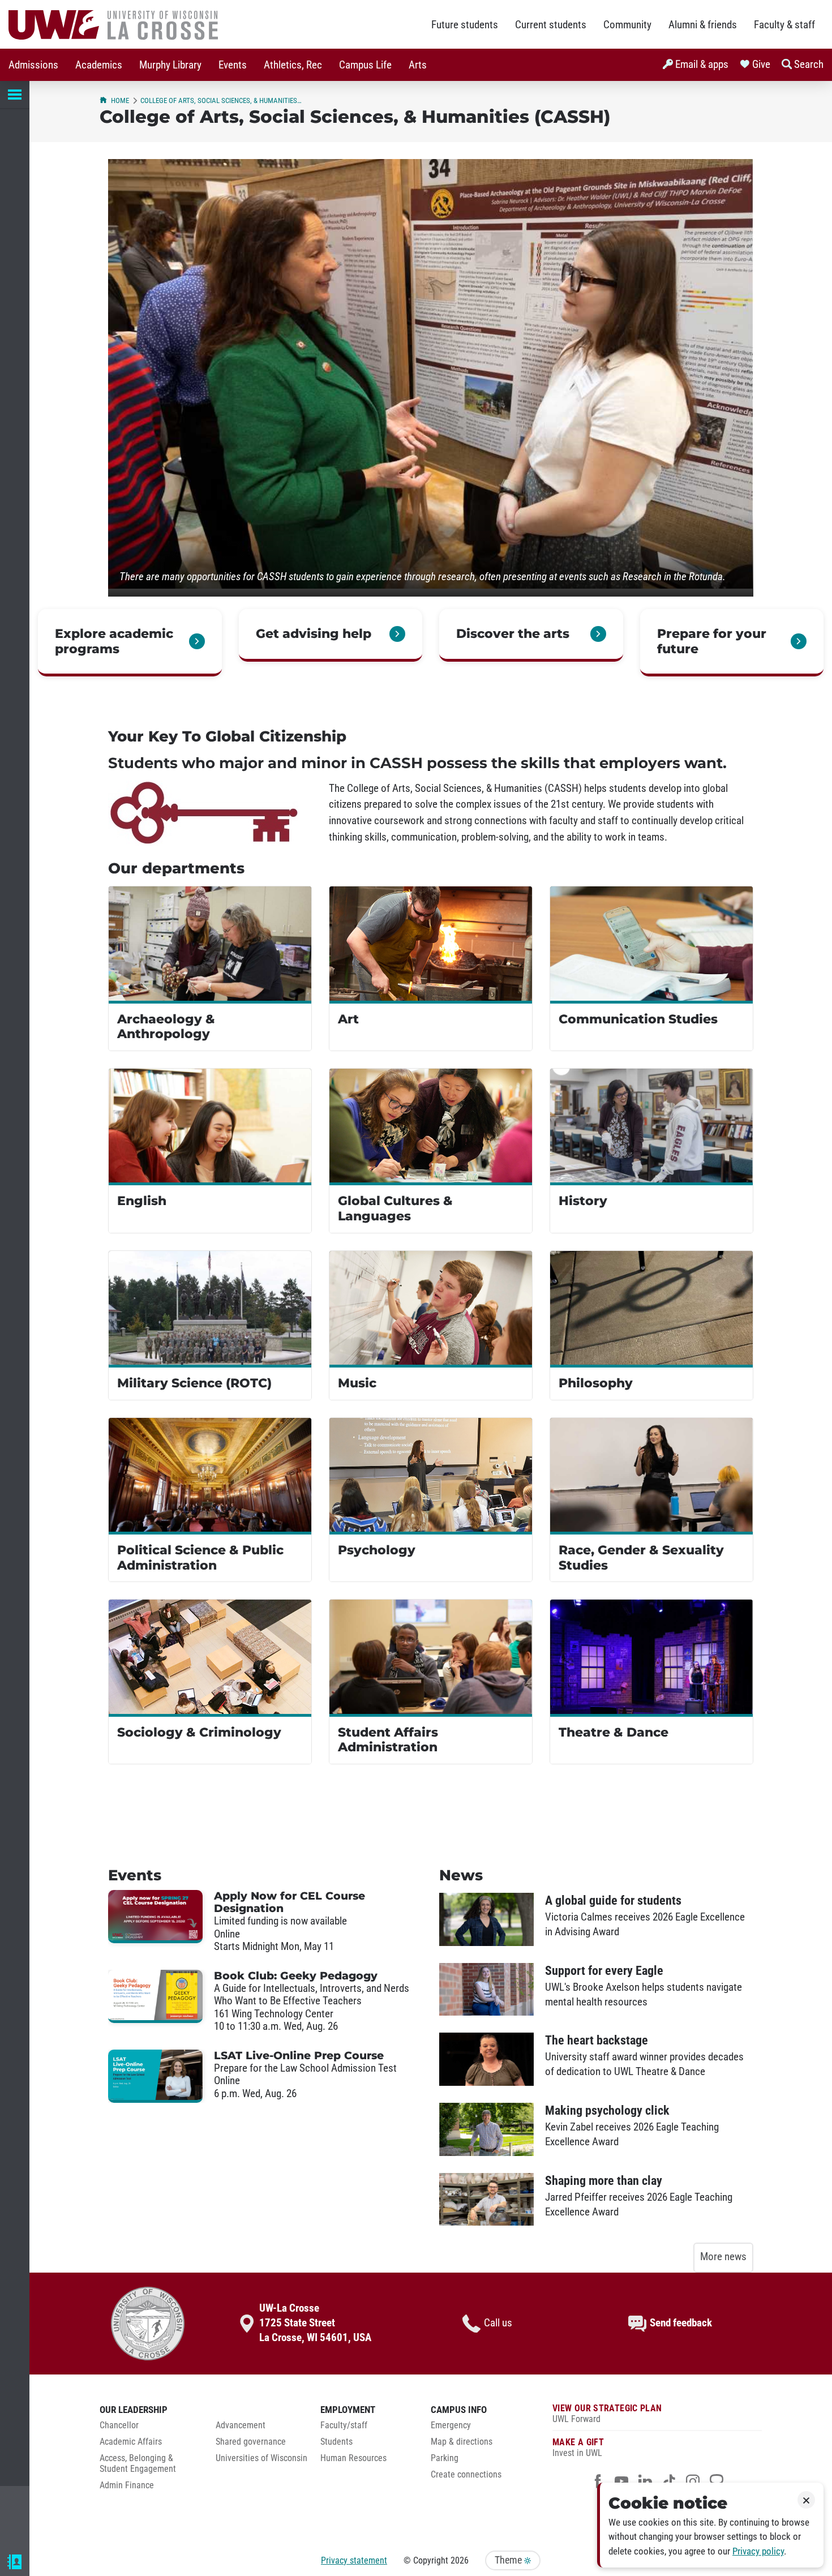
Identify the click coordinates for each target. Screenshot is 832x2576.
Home (120, 100)
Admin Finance (127, 2485)
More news (723, 2257)
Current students (551, 25)
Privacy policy (758, 2551)
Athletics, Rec (293, 65)
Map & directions (462, 2442)
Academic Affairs (131, 2442)
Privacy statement (354, 2560)
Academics (99, 65)
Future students (465, 25)
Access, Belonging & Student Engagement (138, 2464)
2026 (460, 2560)
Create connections (466, 2475)
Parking (445, 2458)
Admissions (33, 65)
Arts (418, 65)
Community (627, 25)
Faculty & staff (784, 25)
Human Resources (353, 2458)
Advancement (241, 2425)
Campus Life (365, 65)
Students (336, 2442)
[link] (130, 643)
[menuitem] (33, 65)
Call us (498, 2323)
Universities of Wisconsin (261, 2458)
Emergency (451, 2425)
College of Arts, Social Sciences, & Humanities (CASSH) (221, 100)
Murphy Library (170, 65)
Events (233, 65)
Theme (509, 2560)
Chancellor (119, 2425)
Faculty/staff (344, 2425)
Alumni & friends (703, 25)
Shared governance (251, 2442)
